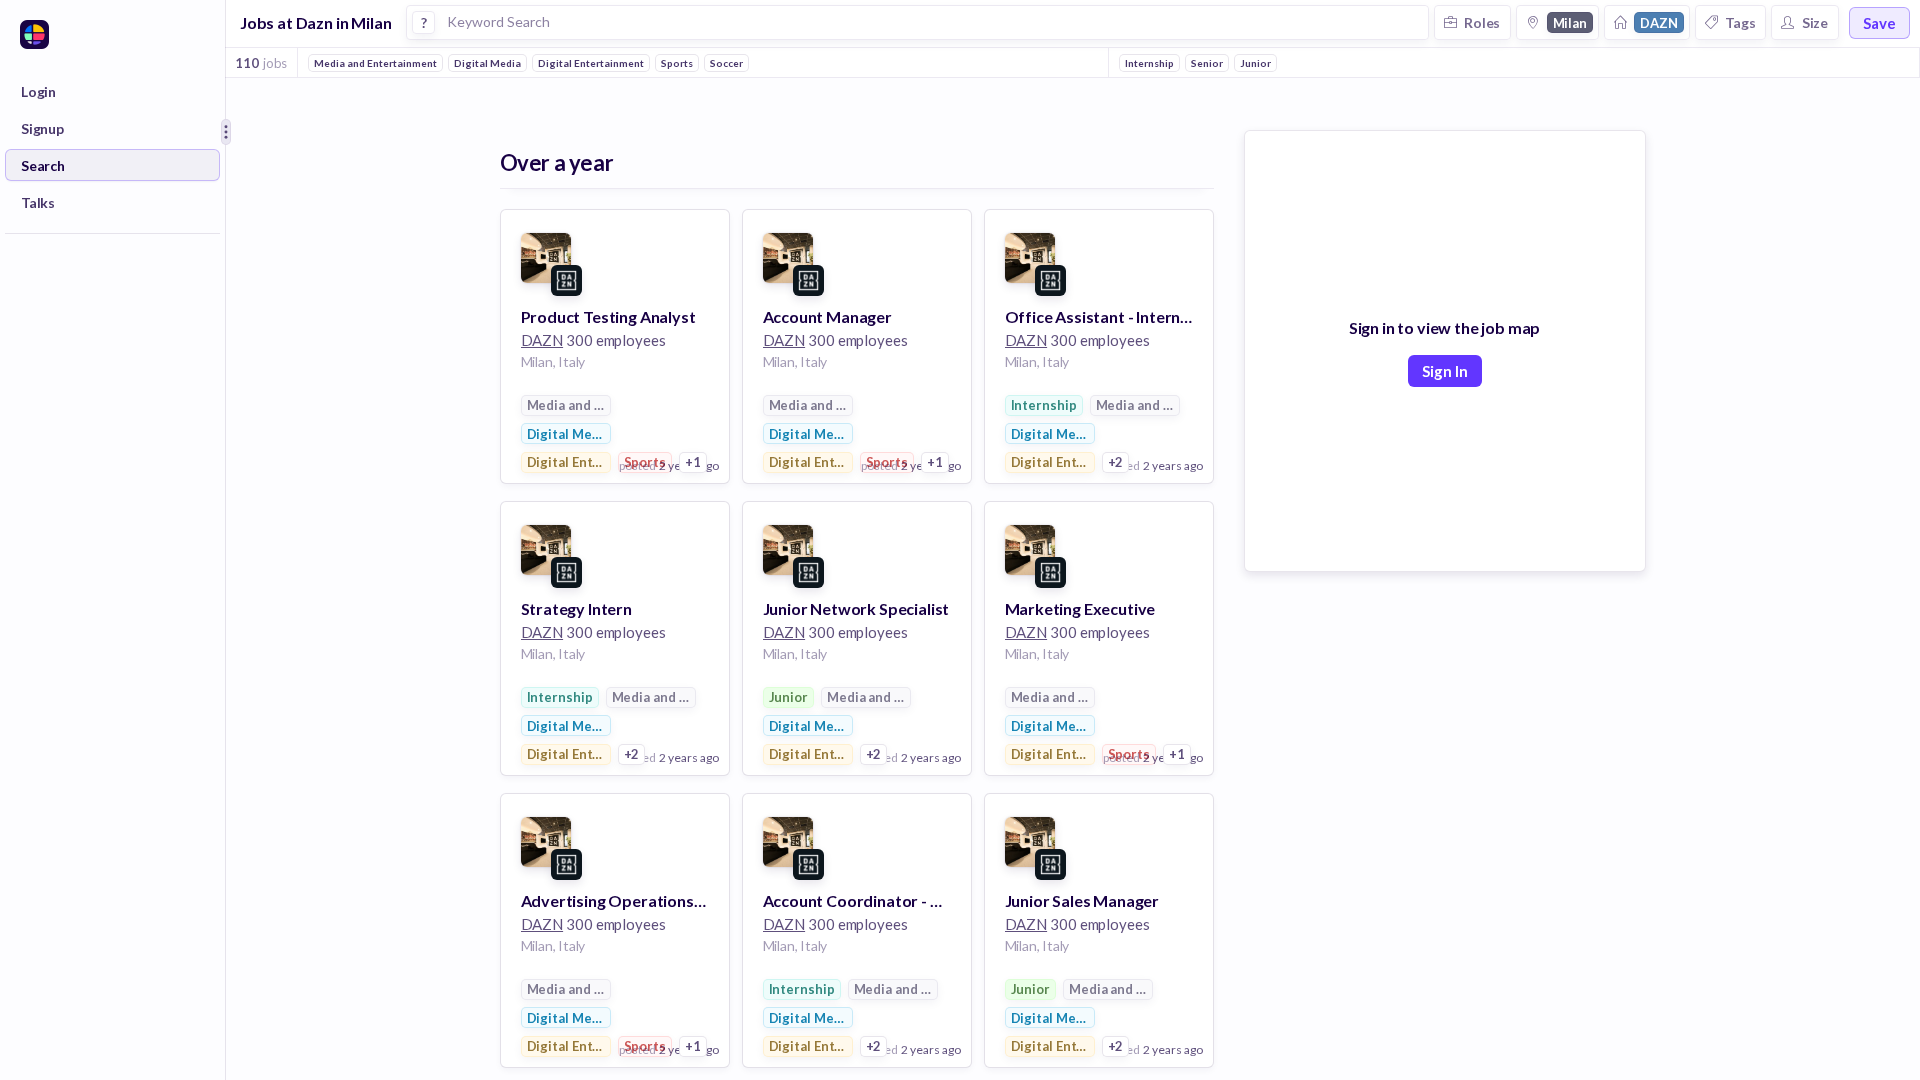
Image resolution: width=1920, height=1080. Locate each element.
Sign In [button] (1445, 371)
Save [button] (1879, 23)
